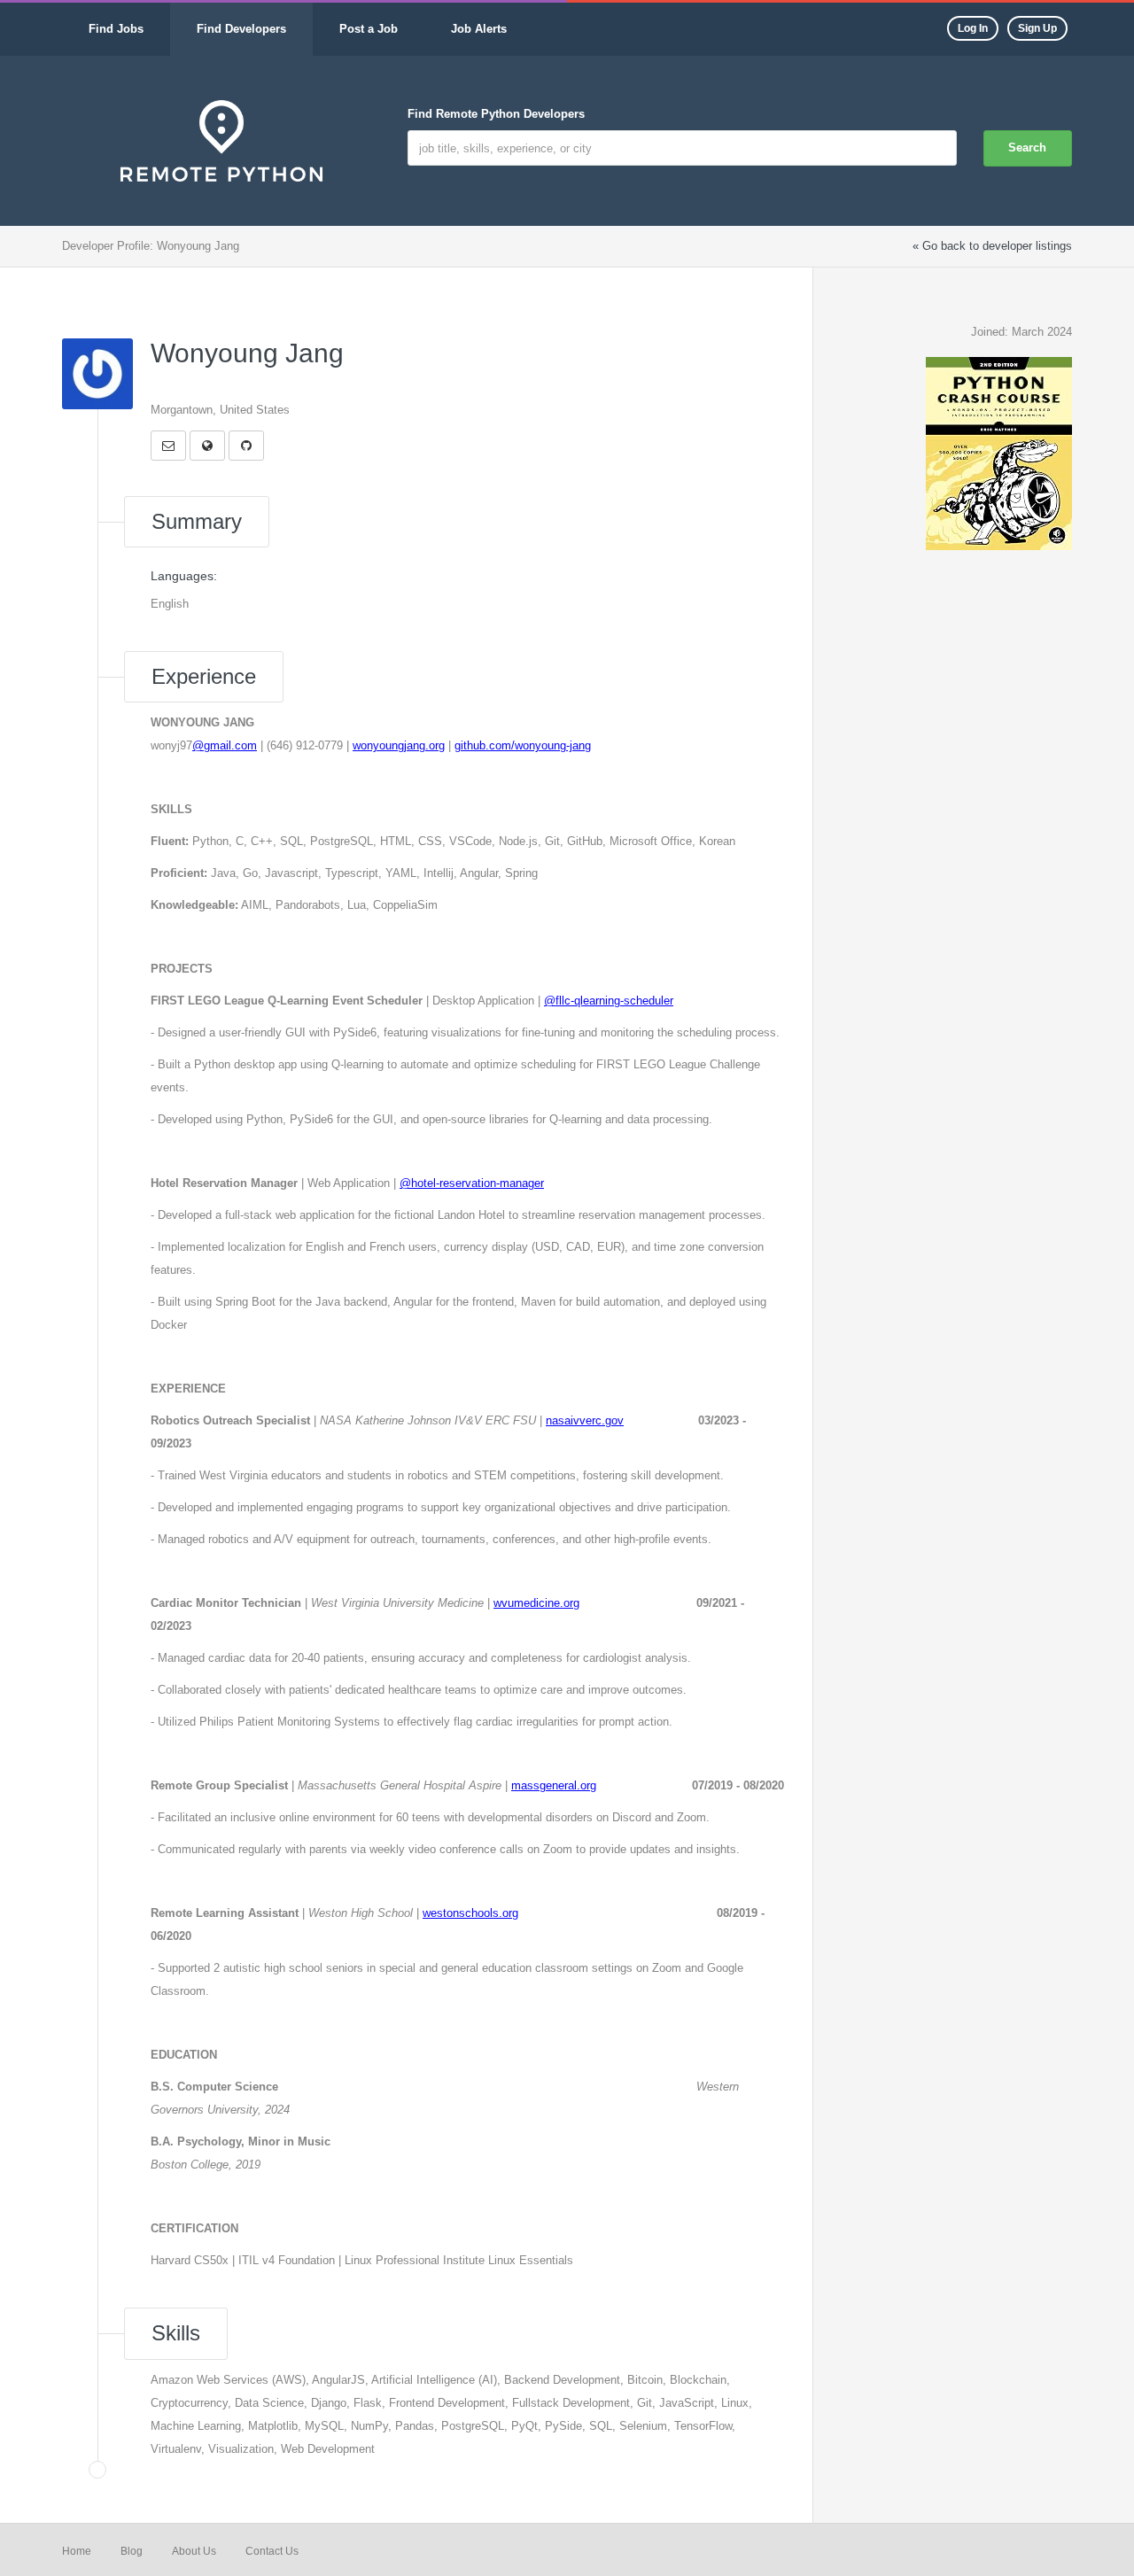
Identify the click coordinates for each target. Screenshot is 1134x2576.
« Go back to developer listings (992, 246)
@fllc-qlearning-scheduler (609, 1001)
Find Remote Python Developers (496, 114)
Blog (132, 2551)
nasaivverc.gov (585, 1420)
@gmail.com (225, 745)
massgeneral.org (554, 1785)
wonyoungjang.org (399, 745)
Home (77, 2551)
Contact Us (272, 2551)
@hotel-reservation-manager (472, 1183)
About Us (194, 2551)
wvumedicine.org (536, 1603)
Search (1027, 147)
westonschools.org (470, 1913)
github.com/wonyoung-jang (523, 745)
